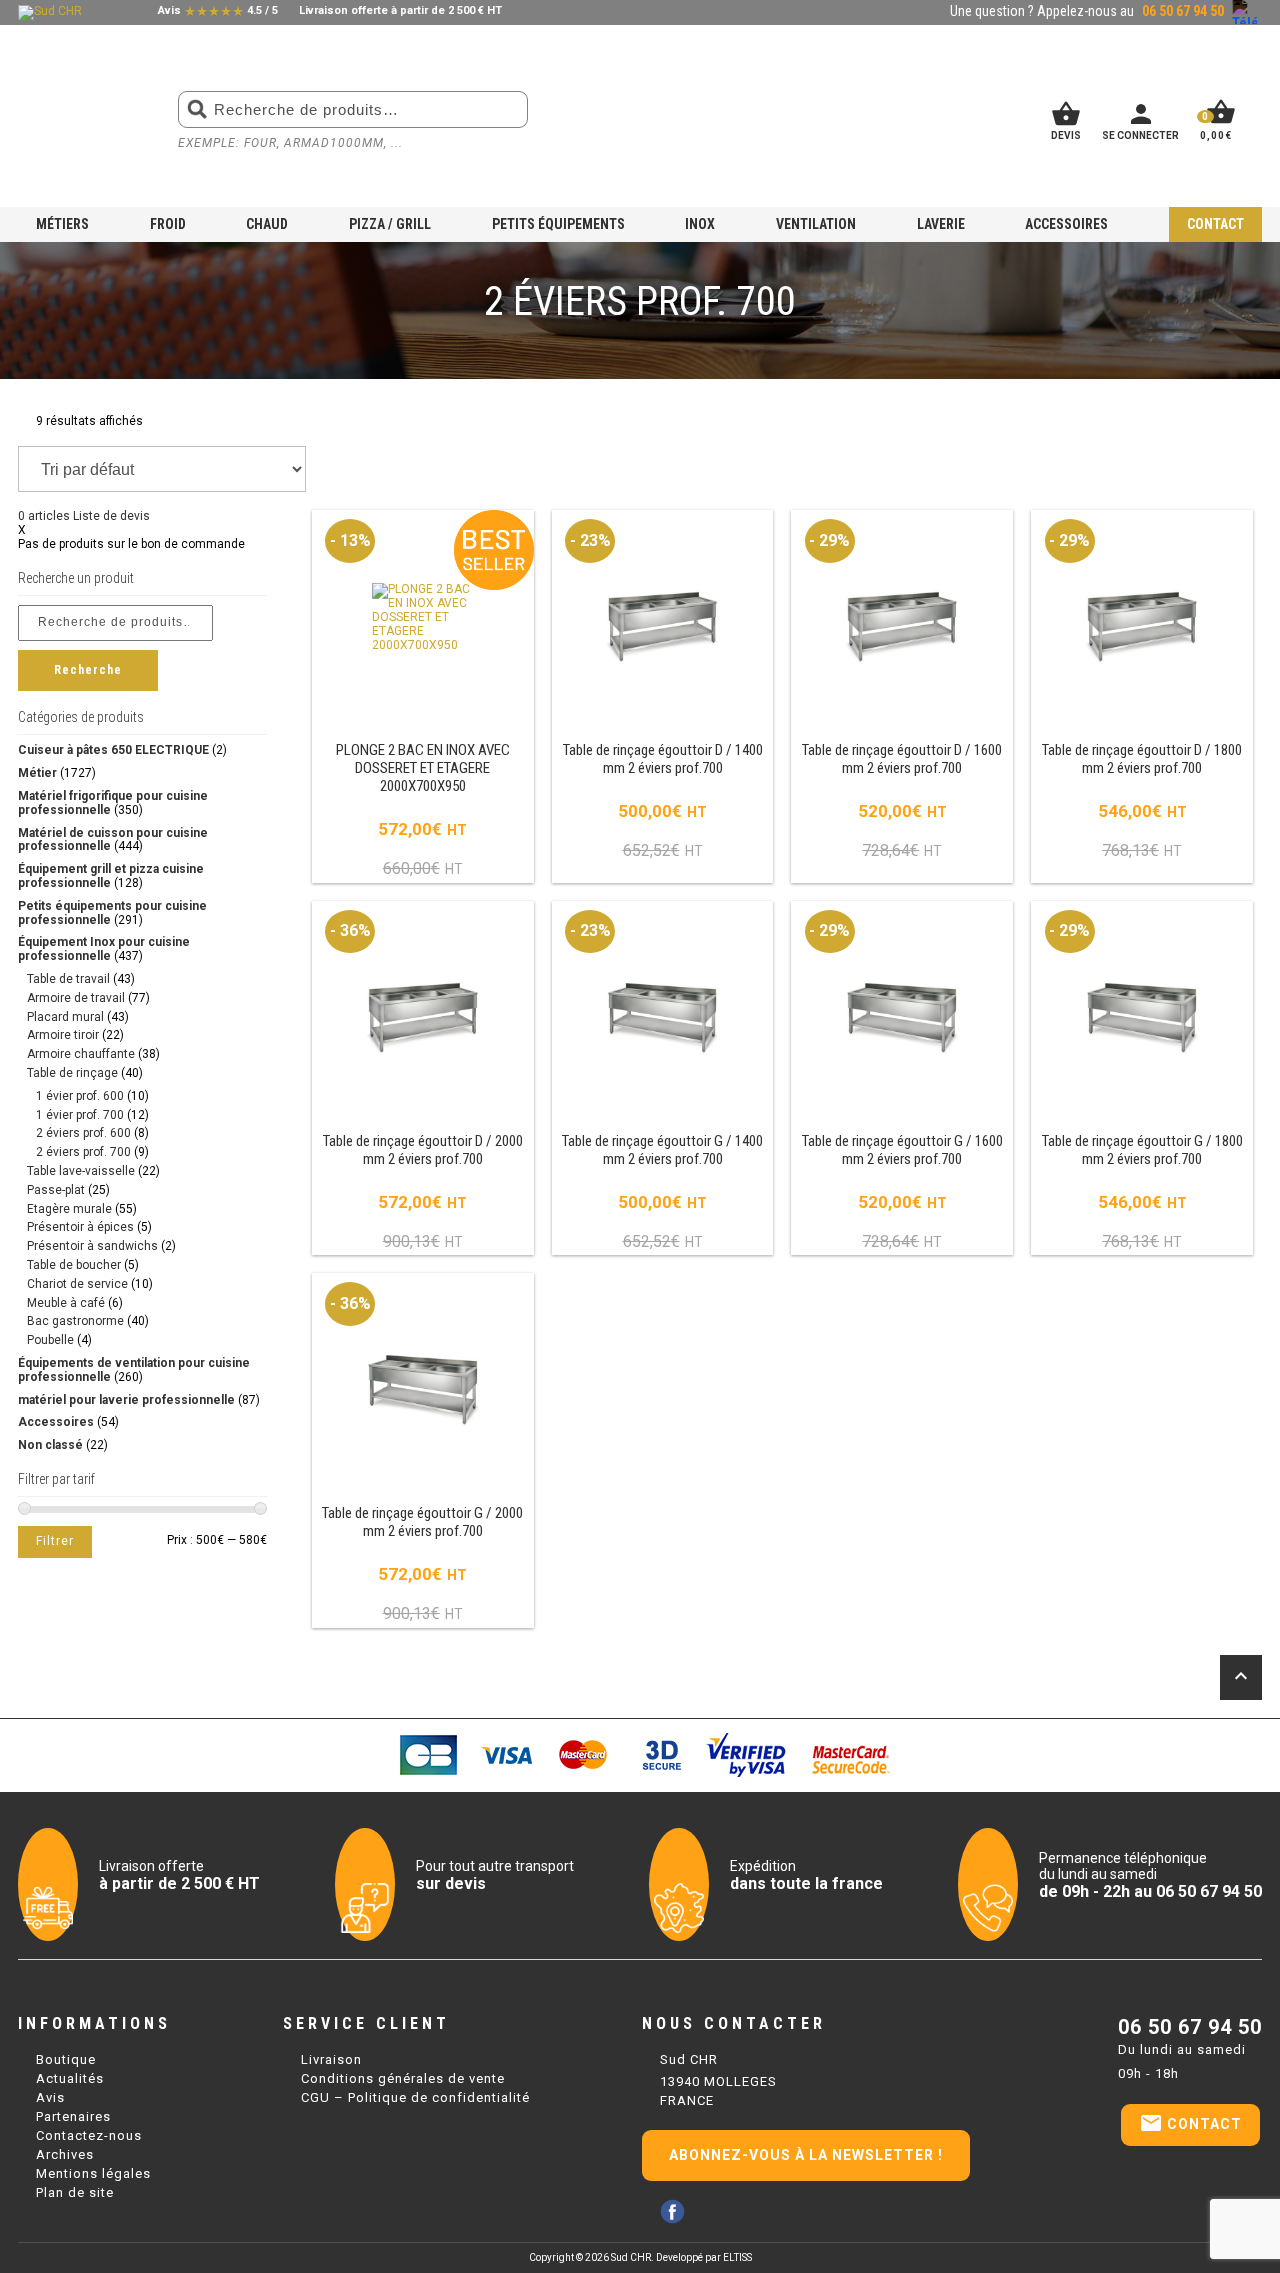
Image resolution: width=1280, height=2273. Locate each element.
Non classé (50, 1445)
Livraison (331, 2059)
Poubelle (50, 1340)
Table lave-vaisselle (81, 1171)
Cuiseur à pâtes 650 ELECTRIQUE (113, 750)
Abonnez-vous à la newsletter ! (806, 2155)
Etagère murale (69, 1209)
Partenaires (73, 2116)
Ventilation (816, 224)
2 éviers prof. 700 (83, 1152)
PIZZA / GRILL (390, 224)
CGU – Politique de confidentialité (415, 2097)
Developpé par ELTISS (704, 2257)
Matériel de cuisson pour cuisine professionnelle (113, 840)
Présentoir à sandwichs (92, 1246)
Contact (1215, 224)
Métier (37, 773)
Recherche (88, 670)
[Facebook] (672, 2211)
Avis (50, 2097)
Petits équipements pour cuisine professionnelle (112, 913)
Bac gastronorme (75, 1321)
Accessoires (1066, 224)
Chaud (267, 224)
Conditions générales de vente (403, 2078)
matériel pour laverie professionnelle (126, 1400)
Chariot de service (77, 1284)
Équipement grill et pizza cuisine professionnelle (111, 876)
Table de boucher (74, 1265)
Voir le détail (423, 698)
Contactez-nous (89, 2135)
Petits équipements (558, 224)
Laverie (941, 224)
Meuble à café (66, 1303)
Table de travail (68, 979)
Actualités (70, 2078)
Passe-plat (56, 1190)
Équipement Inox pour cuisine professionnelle (104, 949)
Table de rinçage (72, 1073)
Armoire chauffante (81, 1054)
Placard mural (65, 1017)
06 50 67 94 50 (1190, 2027)
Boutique (66, 2059)
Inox (700, 224)
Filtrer (55, 1541)
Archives (65, 2154)
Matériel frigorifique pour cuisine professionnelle (113, 803)
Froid (168, 224)
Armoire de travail (76, 998)
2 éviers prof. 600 (83, 1133)
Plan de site (75, 2192)
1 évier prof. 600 (80, 1096)
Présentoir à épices (80, 1227)
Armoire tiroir (63, 1035)
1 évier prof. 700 (80, 1115)
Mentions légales (93, 2173)
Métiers (62, 224)
